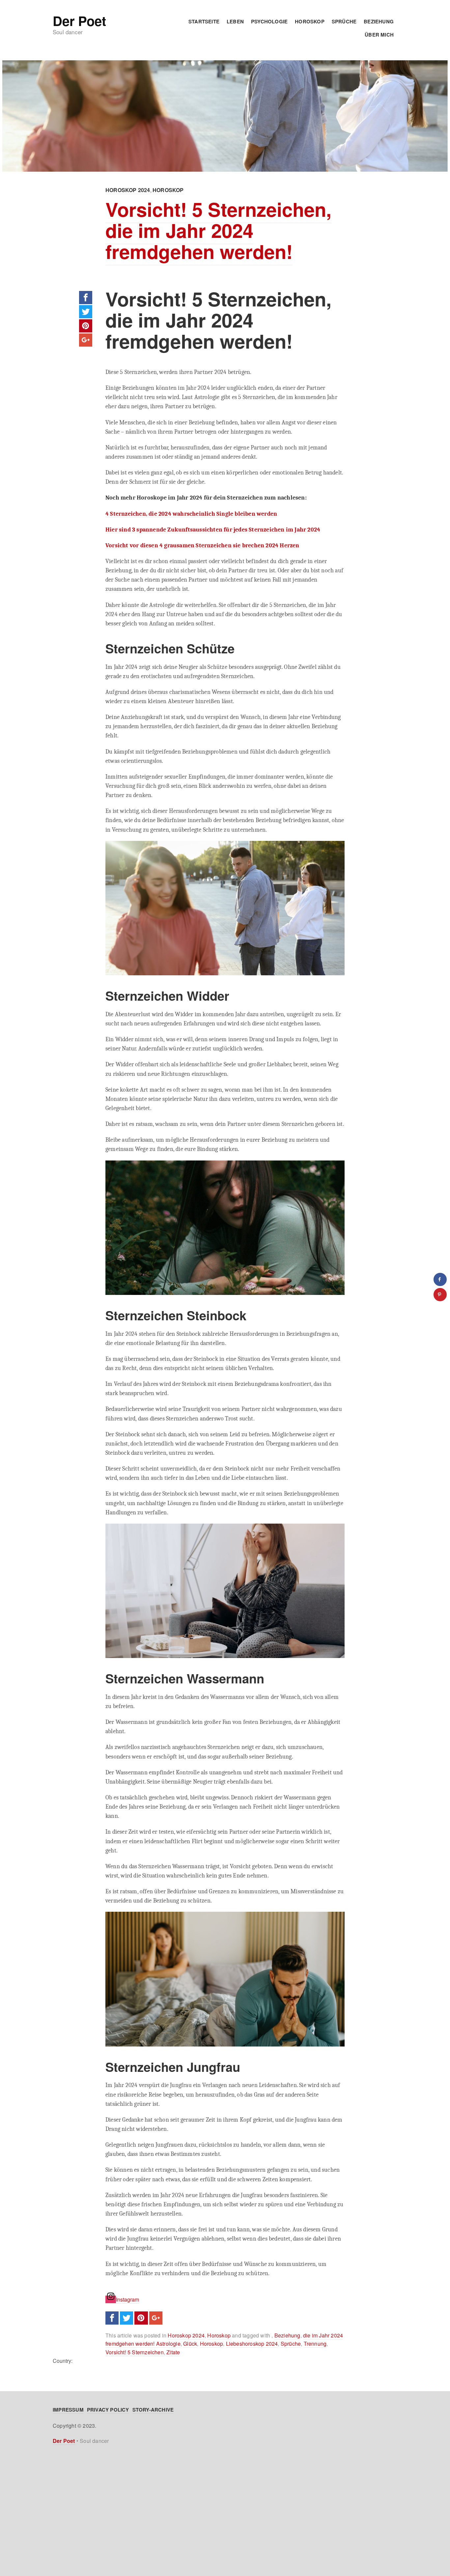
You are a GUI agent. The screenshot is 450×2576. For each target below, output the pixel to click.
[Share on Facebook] (440, 1279)
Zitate (173, 2352)
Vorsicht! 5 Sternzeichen (135, 2352)
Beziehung (379, 21)
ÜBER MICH (379, 35)
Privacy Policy (108, 2410)
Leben (235, 21)
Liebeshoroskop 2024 (252, 2344)
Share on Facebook (86, 298)
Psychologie (269, 21)
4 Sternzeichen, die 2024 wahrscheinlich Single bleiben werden (191, 514)
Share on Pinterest (86, 326)
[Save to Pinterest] (440, 1295)
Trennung (315, 2344)
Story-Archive (153, 2410)
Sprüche (344, 21)
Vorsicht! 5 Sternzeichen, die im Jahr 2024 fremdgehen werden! (218, 230)
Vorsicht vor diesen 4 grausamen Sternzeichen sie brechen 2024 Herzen (202, 545)
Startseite (204, 21)
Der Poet (79, 21)
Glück (190, 2344)
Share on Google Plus (86, 340)
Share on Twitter (86, 312)
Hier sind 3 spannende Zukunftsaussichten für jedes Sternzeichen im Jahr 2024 (213, 530)
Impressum (68, 2410)
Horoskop (310, 21)
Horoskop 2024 (128, 190)
